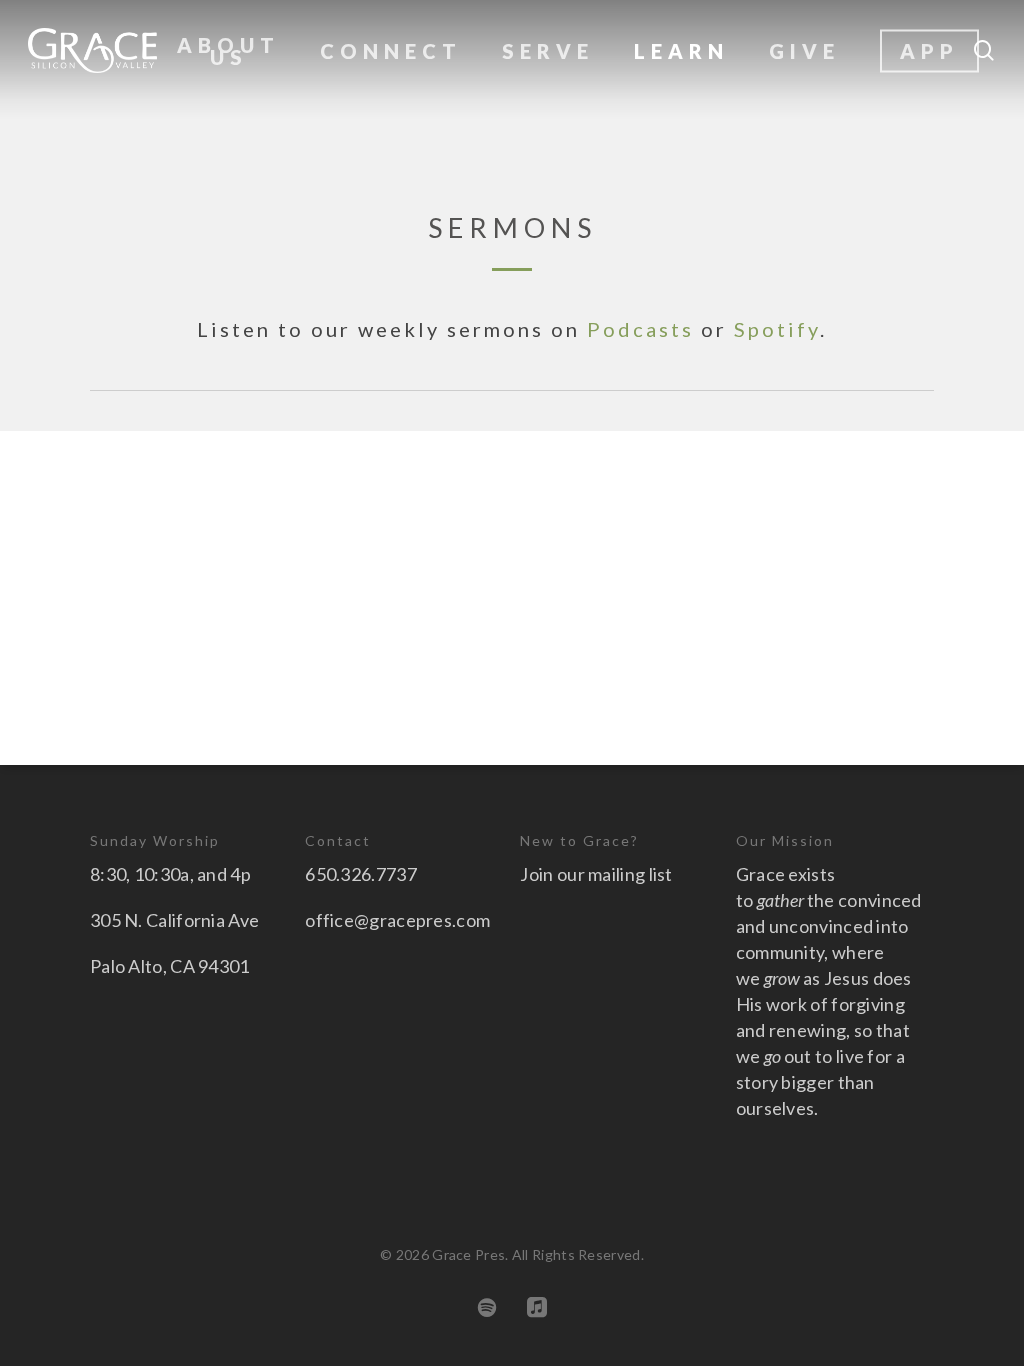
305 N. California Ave (174, 920)
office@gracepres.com (397, 920)
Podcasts (640, 329)
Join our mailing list (596, 874)
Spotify (777, 329)
